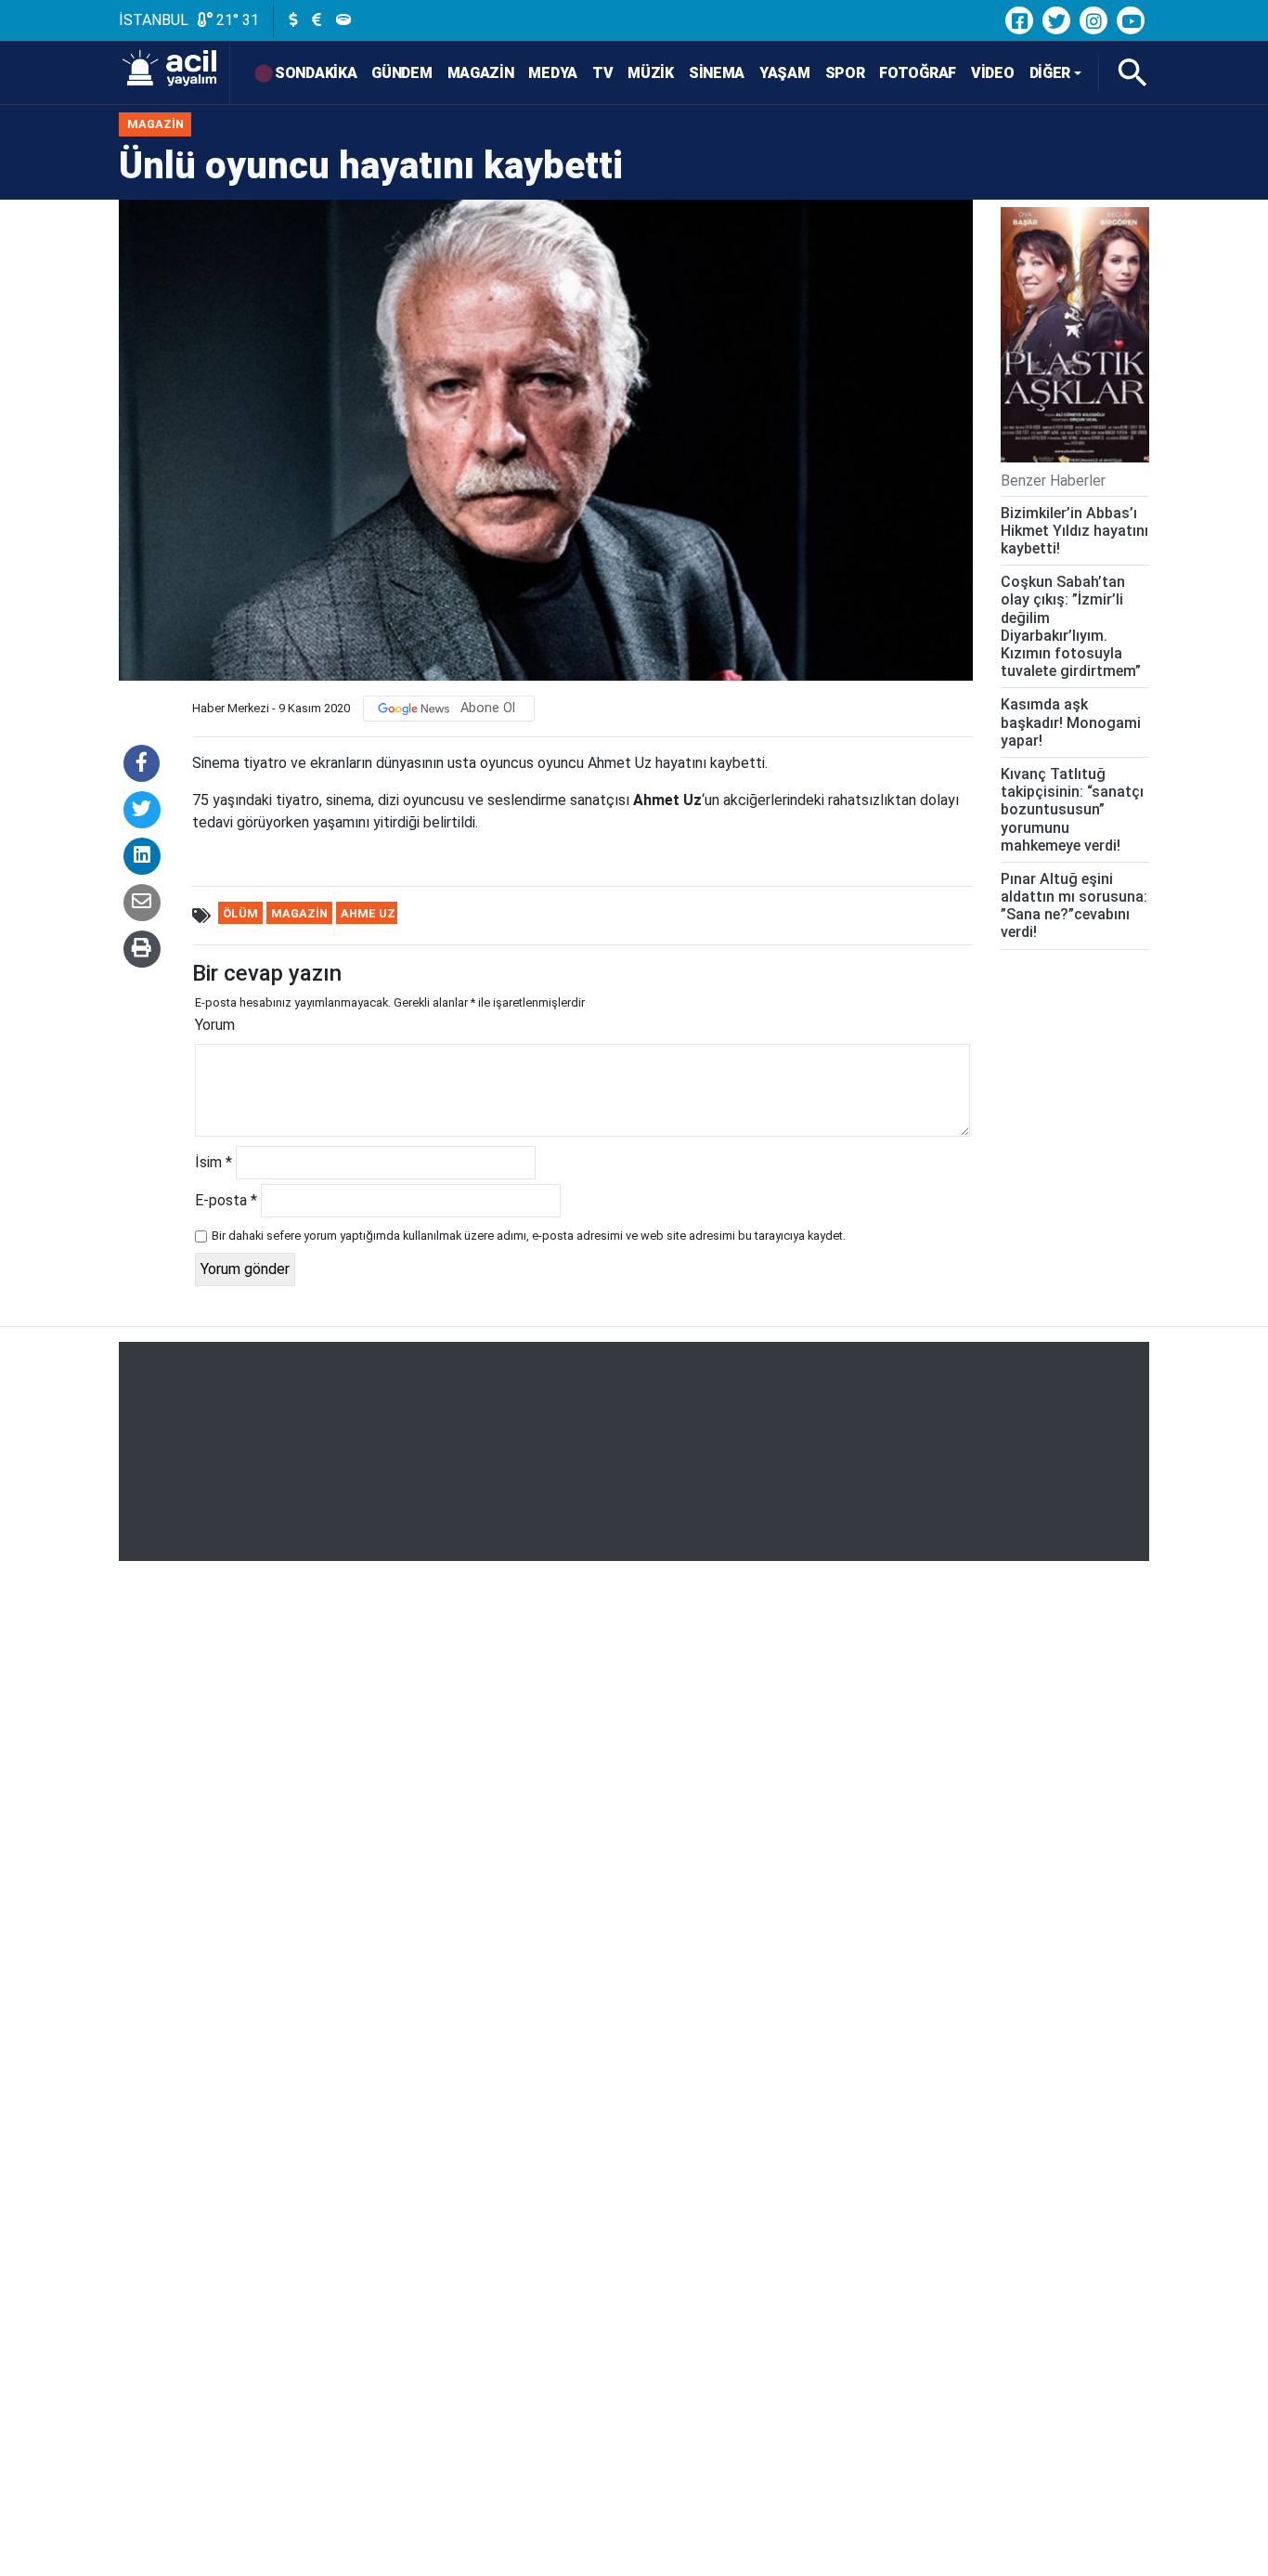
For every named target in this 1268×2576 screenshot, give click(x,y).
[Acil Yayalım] (175, 73)
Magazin (481, 73)
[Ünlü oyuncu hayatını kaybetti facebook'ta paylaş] (142, 763)
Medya (553, 73)
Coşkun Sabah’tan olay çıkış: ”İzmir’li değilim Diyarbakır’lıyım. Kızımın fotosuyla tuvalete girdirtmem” (1071, 626)
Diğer (1050, 73)
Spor (845, 73)
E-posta (226, 1200)
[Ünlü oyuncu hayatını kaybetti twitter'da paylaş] (142, 810)
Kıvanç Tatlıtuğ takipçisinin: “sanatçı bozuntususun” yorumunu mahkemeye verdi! (1072, 810)
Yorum (215, 1025)
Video (993, 73)
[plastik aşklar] (1075, 335)
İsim (213, 1162)
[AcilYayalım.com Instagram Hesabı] (1093, 20)
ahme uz (368, 913)
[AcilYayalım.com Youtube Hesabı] (1131, 20)
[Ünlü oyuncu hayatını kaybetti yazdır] (142, 949)
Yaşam (785, 73)
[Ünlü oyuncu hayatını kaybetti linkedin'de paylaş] (142, 856)
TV (602, 73)
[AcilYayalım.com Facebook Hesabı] (1019, 20)
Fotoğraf (918, 73)
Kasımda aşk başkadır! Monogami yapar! (1071, 722)
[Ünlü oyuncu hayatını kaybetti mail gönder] (142, 903)
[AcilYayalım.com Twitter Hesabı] (1056, 20)
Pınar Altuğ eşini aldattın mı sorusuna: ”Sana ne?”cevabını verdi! (1074, 906)
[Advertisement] (634, 1451)
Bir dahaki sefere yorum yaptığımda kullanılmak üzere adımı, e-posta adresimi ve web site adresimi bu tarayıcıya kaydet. (529, 1236)
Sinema (717, 73)
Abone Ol (488, 708)
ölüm (240, 913)
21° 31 (236, 20)
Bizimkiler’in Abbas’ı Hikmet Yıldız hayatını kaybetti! (1074, 531)
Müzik (651, 73)
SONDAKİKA (316, 73)
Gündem (401, 73)
